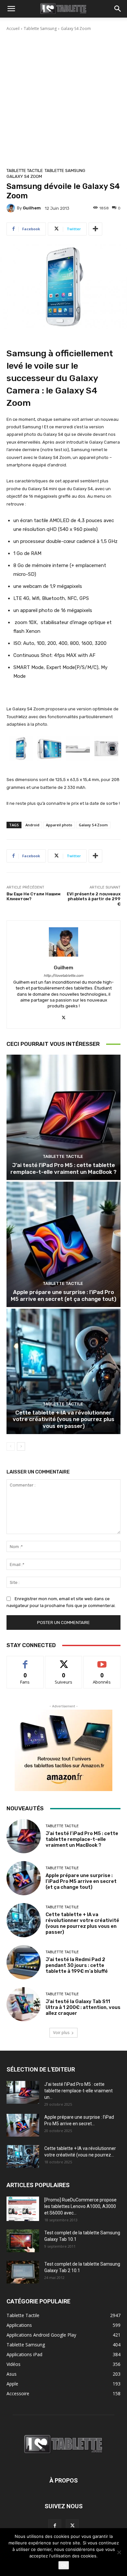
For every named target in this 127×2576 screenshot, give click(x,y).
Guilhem (32, 208)
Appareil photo (59, 825)
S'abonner (102, 1661)
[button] (11, 9)
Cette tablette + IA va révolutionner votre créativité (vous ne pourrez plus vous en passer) (63, 1419)
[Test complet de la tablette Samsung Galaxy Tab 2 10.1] (23, 2272)
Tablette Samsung (40, 28)
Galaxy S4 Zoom (76, 28)
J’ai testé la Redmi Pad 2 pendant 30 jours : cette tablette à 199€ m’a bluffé (77, 1965)
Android (32, 825)
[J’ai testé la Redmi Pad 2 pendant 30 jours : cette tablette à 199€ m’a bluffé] (24, 1962)
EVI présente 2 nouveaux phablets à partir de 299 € (94, 899)
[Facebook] (55, 2526)
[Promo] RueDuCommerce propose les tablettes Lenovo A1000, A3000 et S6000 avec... (80, 2206)
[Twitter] (64, 1016)
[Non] (119, 2552)
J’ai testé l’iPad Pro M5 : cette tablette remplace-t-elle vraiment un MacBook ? (63, 1168)
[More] (95, 229)
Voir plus (61, 2033)
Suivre (64, 1661)
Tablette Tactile (25, 171)
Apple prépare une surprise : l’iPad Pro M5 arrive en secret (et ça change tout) (63, 1295)
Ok (64, 2565)
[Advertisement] (63, 98)
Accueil (13, 28)
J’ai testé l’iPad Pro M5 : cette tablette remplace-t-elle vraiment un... (78, 2091)
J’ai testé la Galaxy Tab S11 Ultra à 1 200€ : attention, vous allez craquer (83, 2007)
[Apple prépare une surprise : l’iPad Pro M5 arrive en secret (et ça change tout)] (63, 1244)
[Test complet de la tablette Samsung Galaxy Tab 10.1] (23, 2241)
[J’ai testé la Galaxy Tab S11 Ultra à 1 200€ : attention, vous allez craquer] (24, 2004)
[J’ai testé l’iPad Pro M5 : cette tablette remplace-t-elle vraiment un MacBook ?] (63, 1117)
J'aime (25, 1661)
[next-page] (21, 1446)
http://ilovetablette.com (63, 976)
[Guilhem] (12, 208)
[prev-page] (11, 1446)
